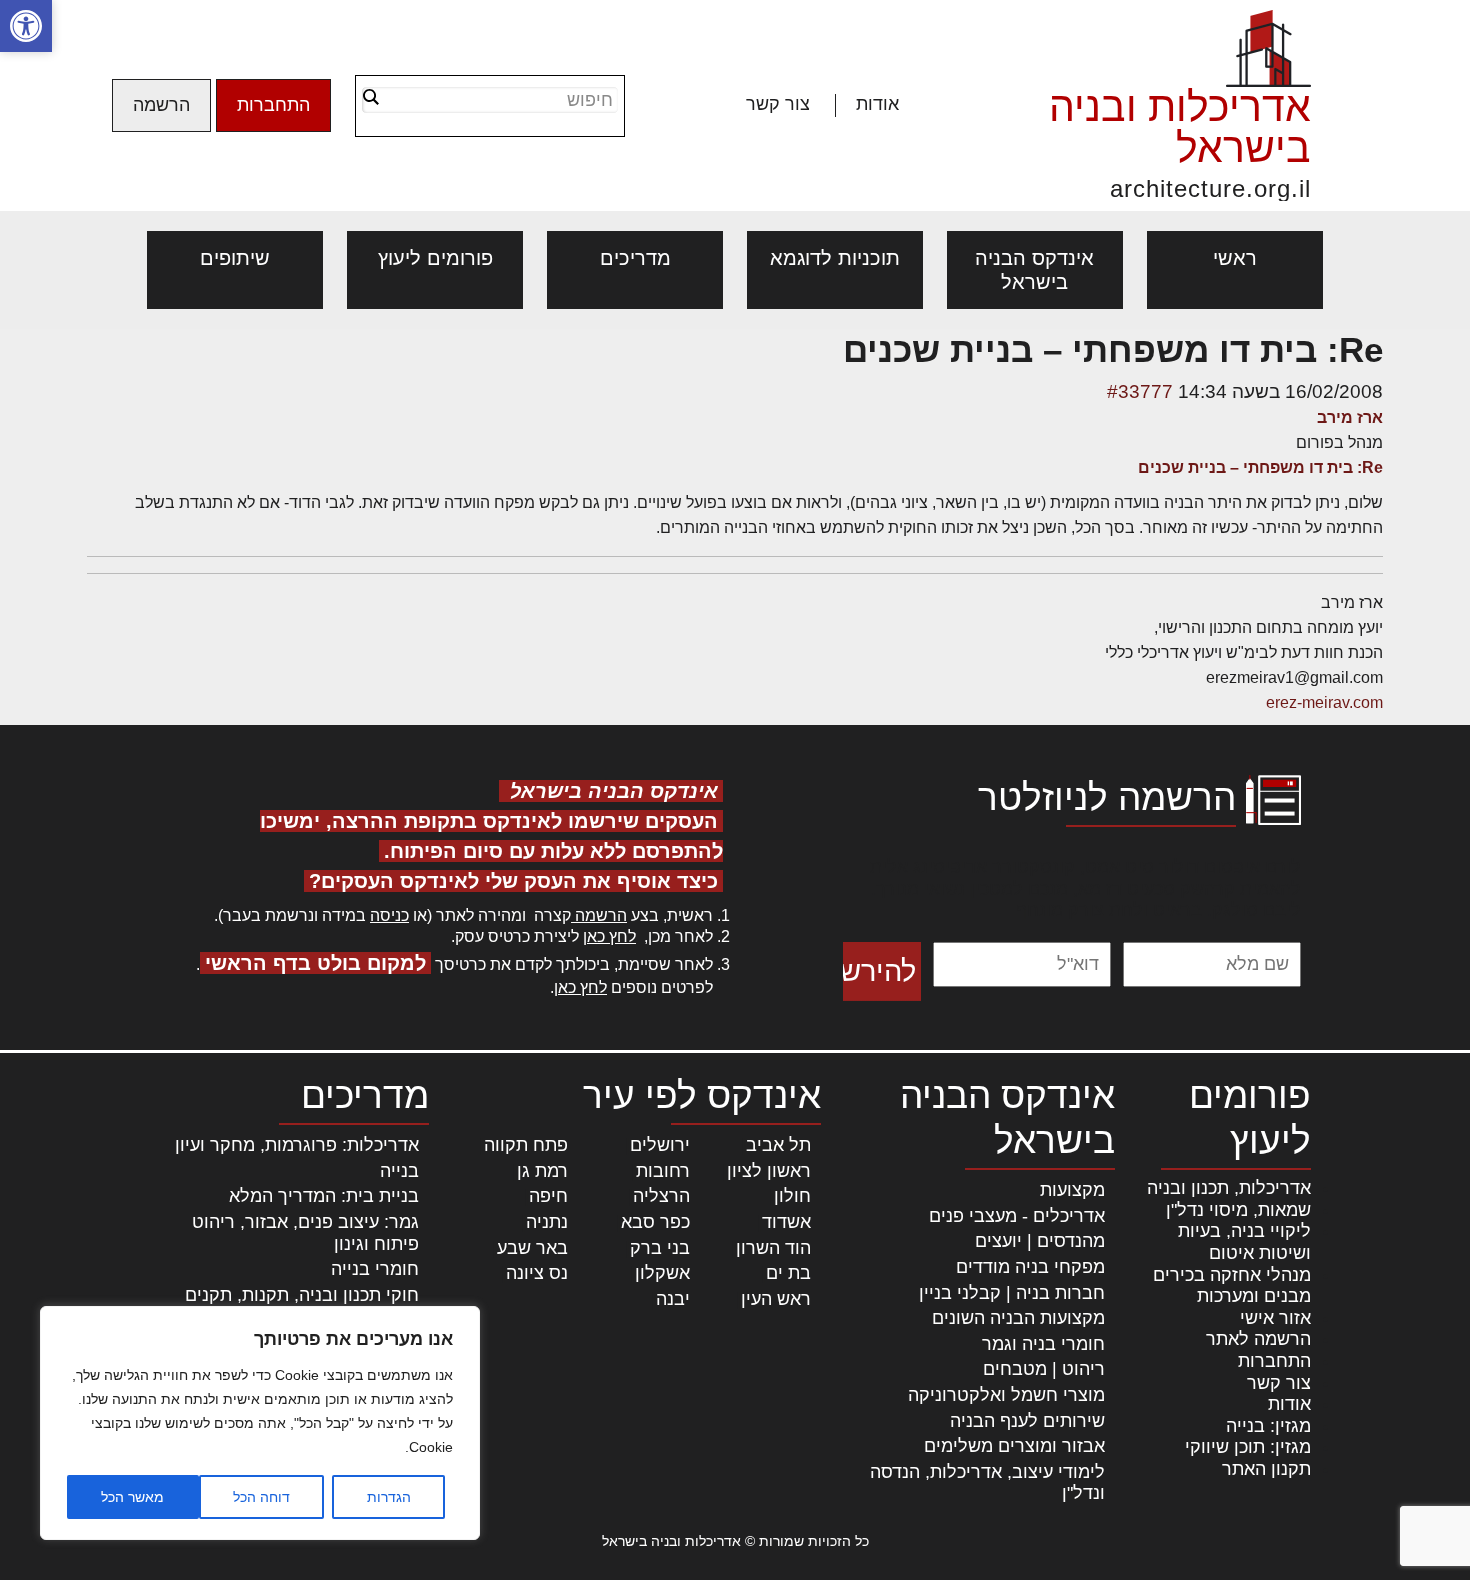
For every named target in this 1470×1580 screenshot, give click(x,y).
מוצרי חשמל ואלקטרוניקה (1006, 1395)
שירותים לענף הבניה (1027, 1421)
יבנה (673, 1299)
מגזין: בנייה (1268, 1426)
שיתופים (235, 258)
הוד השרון (773, 1248)
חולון (792, 1196)
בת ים (788, 1273)
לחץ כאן (609, 936)
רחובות (663, 1171)
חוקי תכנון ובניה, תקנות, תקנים (302, 1295)
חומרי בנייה (375, 1269)
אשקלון (662, 1273)
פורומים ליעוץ (435, 258)
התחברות (273, 105)
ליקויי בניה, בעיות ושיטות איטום (1244, 1242)
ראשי (1235, 258)
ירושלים (660, 1145)
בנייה (399, 1171)
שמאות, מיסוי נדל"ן (1238, 1210)
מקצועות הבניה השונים (1018, 1318)
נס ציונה (537, 1273)
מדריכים (635, 258)
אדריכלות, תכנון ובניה (1229, 1188)
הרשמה (161, 105)
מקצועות (1072, 1190)
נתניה (547, 1222)
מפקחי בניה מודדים (1030, 1267)
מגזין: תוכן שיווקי (1248, 1447)
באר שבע (532, 1248)
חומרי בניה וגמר (1043, 1344)
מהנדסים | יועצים (1040, 1241)
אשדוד (786, 1222)
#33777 (1140, 391)
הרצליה (661, 1196)
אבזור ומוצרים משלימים (1014, 1446)
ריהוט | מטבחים (1044, 1369)
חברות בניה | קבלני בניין (1012, 1293)
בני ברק (660, 1248)
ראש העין (776, 1299)
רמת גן (542, 1171)
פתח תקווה (526, 1145)
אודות (877, 104)
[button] (26, 26)
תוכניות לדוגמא (835, 258)
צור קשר (778, 104)
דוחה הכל (261, 1497)
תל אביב (778, 1145)
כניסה (389, 915)
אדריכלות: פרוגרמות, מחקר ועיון (297, 1145)
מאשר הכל (132, 1497)
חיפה (548, 1196)
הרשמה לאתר (1258, 1339)
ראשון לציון (769, 1171)
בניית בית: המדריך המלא (324, 1196)
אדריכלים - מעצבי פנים (1017, 1216)
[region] (260, 1423)
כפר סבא (655, 1222)
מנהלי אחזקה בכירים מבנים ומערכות (1232, 1286)
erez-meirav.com (1324, 702)
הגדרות (389, 1497)
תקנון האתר (1266, 1469)
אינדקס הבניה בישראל (1034, 270)
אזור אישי (1275, 1318)
